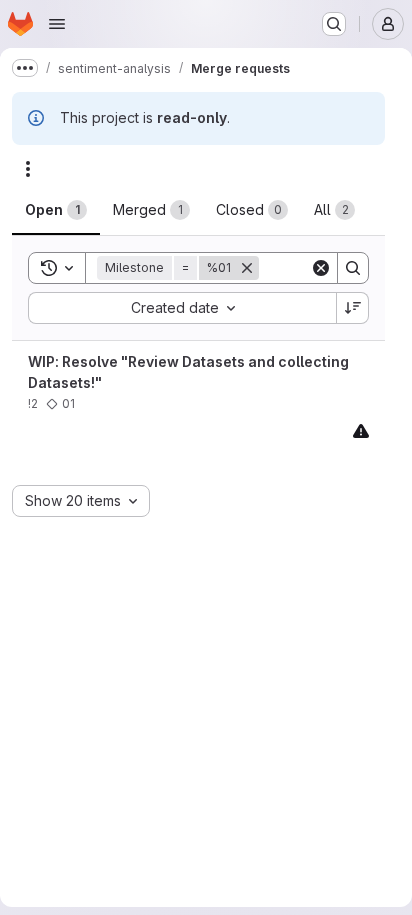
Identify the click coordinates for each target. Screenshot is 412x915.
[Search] (353, 268)
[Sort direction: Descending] (353, 308)
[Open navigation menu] (57, 24)
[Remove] (247, 268)
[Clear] (321, 268)
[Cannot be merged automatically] (361, 430)
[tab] (56, 210)
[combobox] (182, 308)
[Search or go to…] (334, 24)
